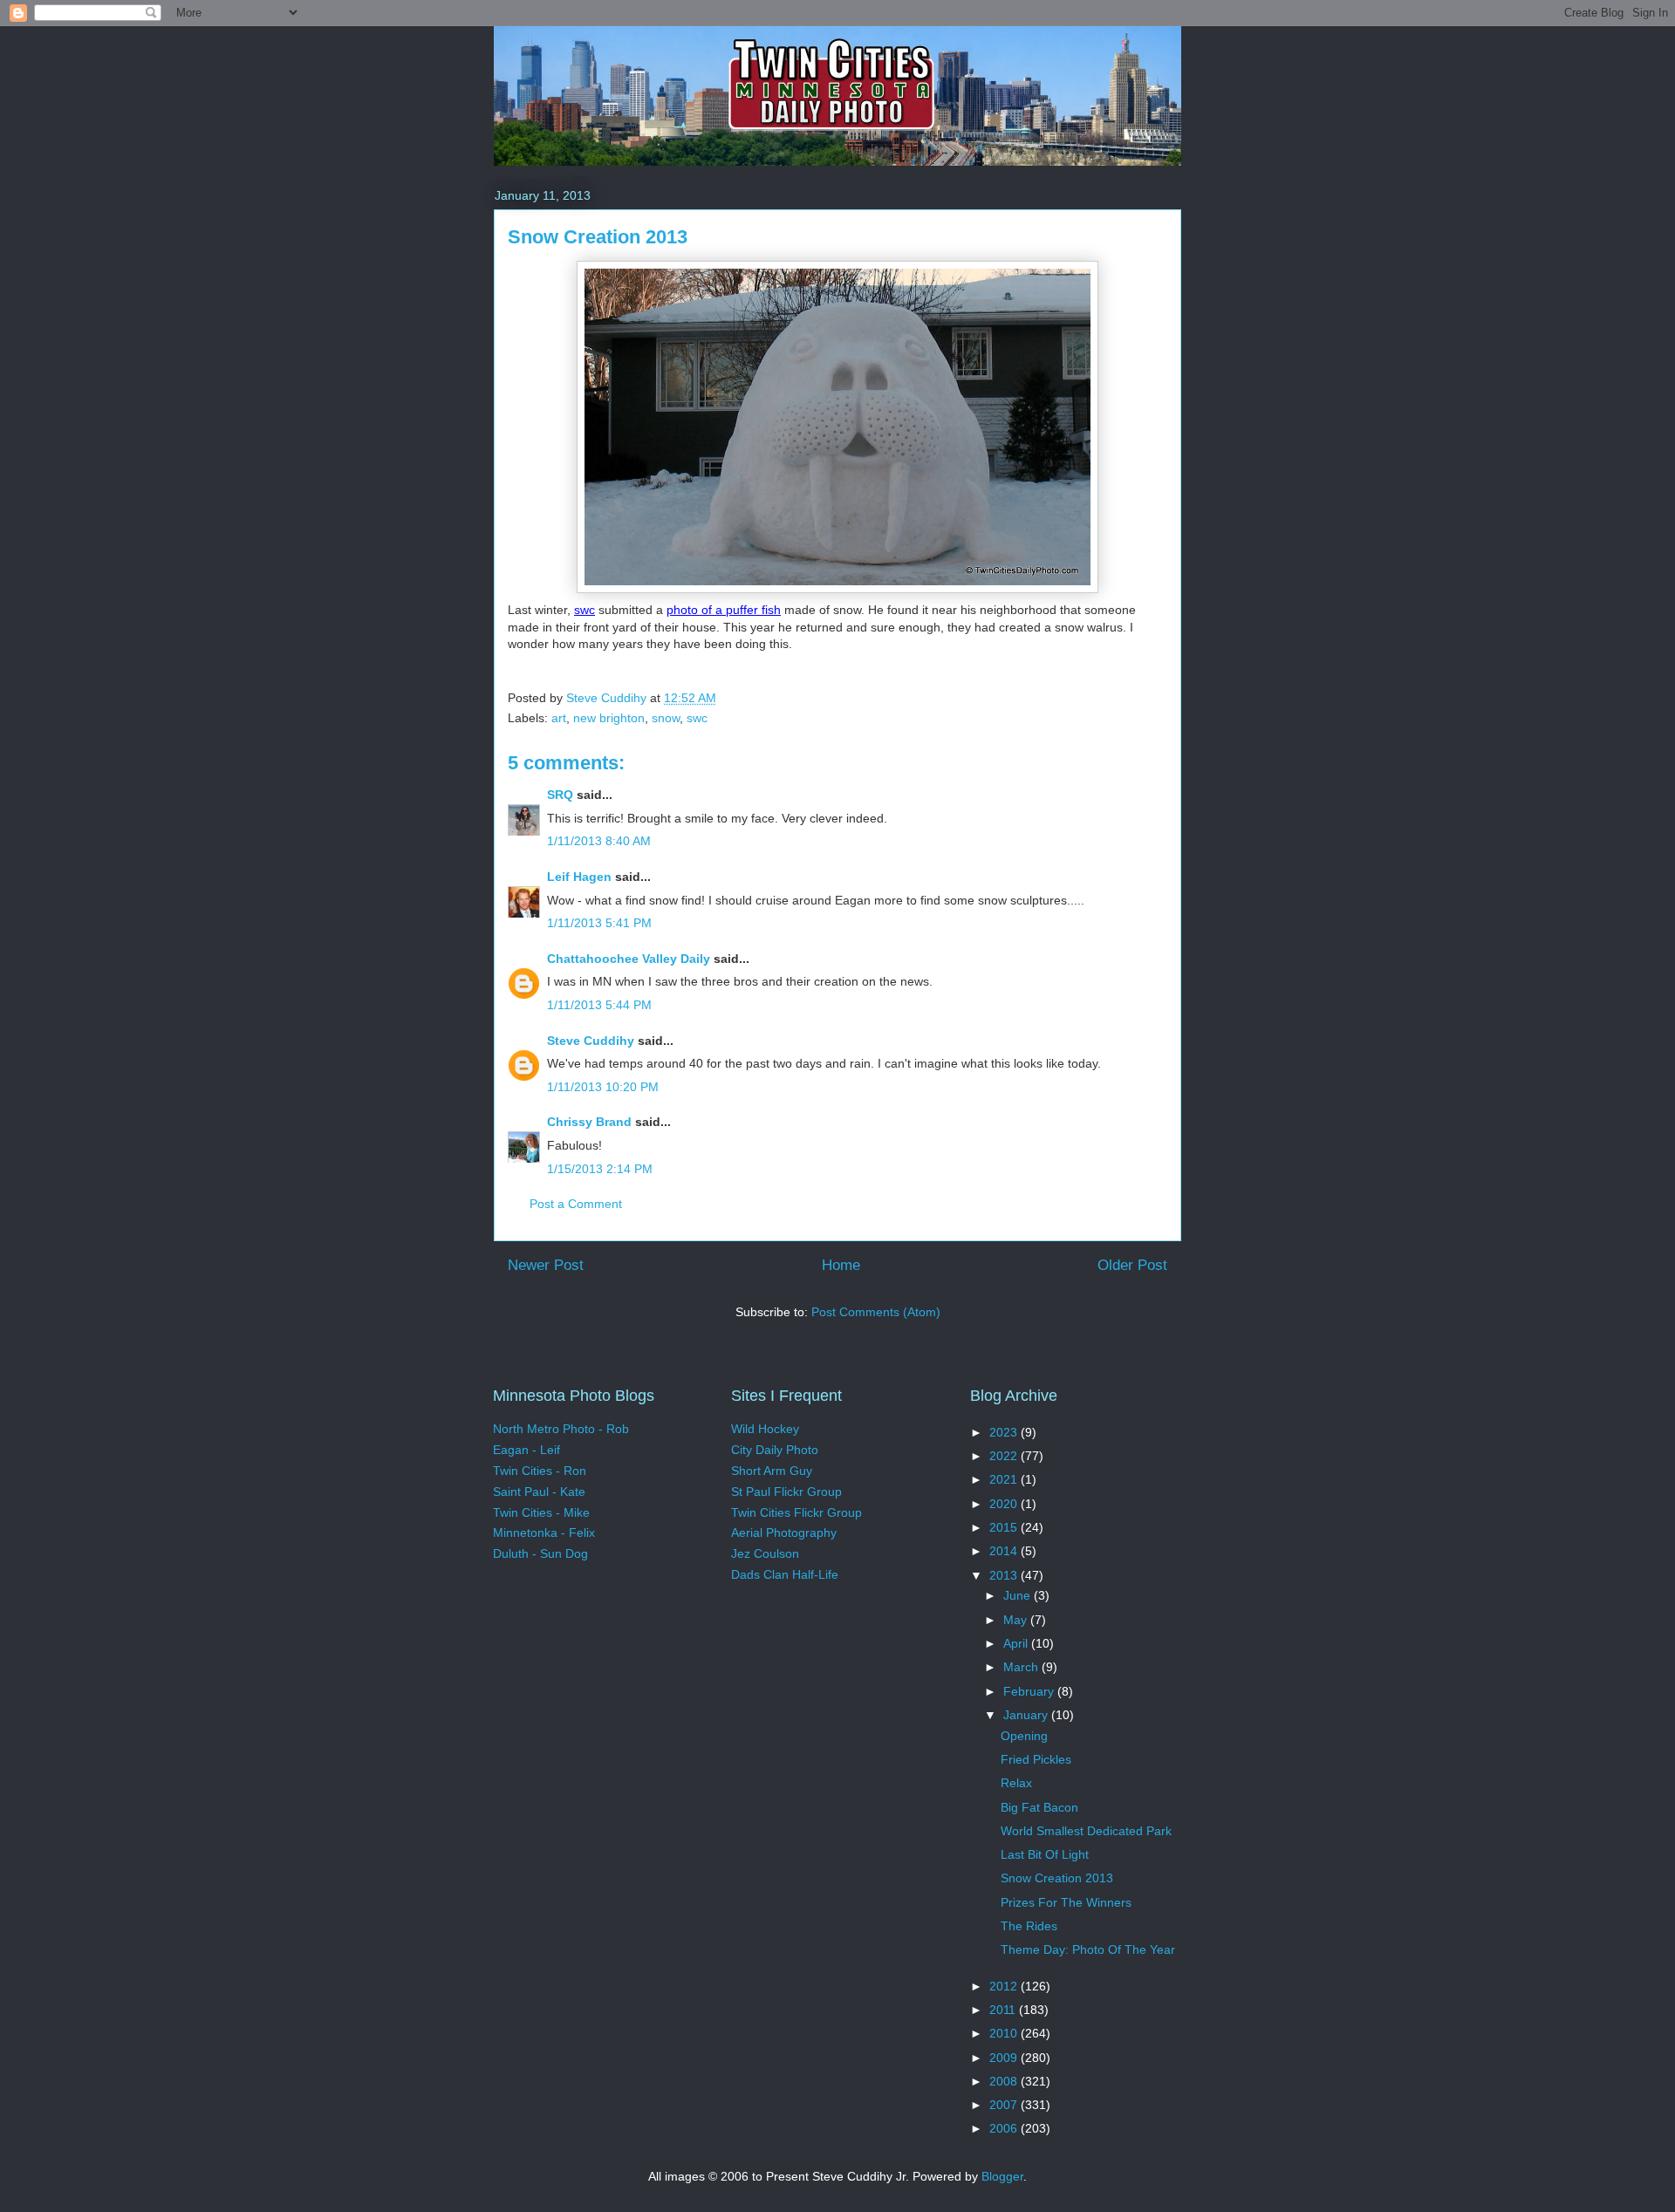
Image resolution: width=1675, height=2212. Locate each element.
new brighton (609, 718)
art (559, 718)
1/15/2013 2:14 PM (600, 1169)
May (1017, 1620)
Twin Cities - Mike (541, 1512)
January (1027, 1715)
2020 (1005, 1504)
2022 (1005, 1456)
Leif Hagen (579, 877)
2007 (1005, 2105)
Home (841, 1265)
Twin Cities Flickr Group (796, 1512)
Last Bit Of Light (1045, 1854)
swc (585, 610)
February (1030, 1691)
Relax (1016, 1783)
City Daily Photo (775, 1450)
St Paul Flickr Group (786, 1492)
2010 (1005, 2033)
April (1017, 1643)
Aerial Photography (784, 1533)
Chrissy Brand (589, 1122)
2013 (1005, 1575)
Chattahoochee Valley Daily (629, 959)
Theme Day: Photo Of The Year (1088, 1949)
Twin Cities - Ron (540, 1471)
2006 (1005, 2128)
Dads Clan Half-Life (785, 1574)
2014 (1005, 1551)
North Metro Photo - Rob (561, 1429)
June (1019, 1595)
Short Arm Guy (772, 1471)
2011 (1004, 2010)
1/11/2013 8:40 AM (599, 841)
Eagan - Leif (526, 1450)
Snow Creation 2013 (1057, 1878)
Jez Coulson (765, 1553)
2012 (1005, 1986)
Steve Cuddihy (591, 1041)
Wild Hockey (765, 1429)
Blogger (1002, 2176)
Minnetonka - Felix (544, 1533)
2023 (1005, 1432)
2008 (1005, 2081)
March (1022, 1667)
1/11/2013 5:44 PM (599, 1005)
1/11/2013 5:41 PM (599, 923)
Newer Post (546, 1265)
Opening (1024, 1736)
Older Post (1132, 1265)
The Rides (1029, 1926)
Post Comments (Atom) (876, 1312)
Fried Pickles (1036, 1759)
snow (666, 718)
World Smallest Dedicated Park (1086, 1831)
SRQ (560, 795)
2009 (1005, 2058)
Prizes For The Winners (1066, 1902)
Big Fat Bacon (1039, 1807)
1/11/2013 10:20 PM (603, 1087)
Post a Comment (576, 1204)
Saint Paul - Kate (539, 1492)
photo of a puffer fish (724, 610)
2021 (1005, 1479)
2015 (1005, 1527)
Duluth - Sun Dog (540, 1553)
